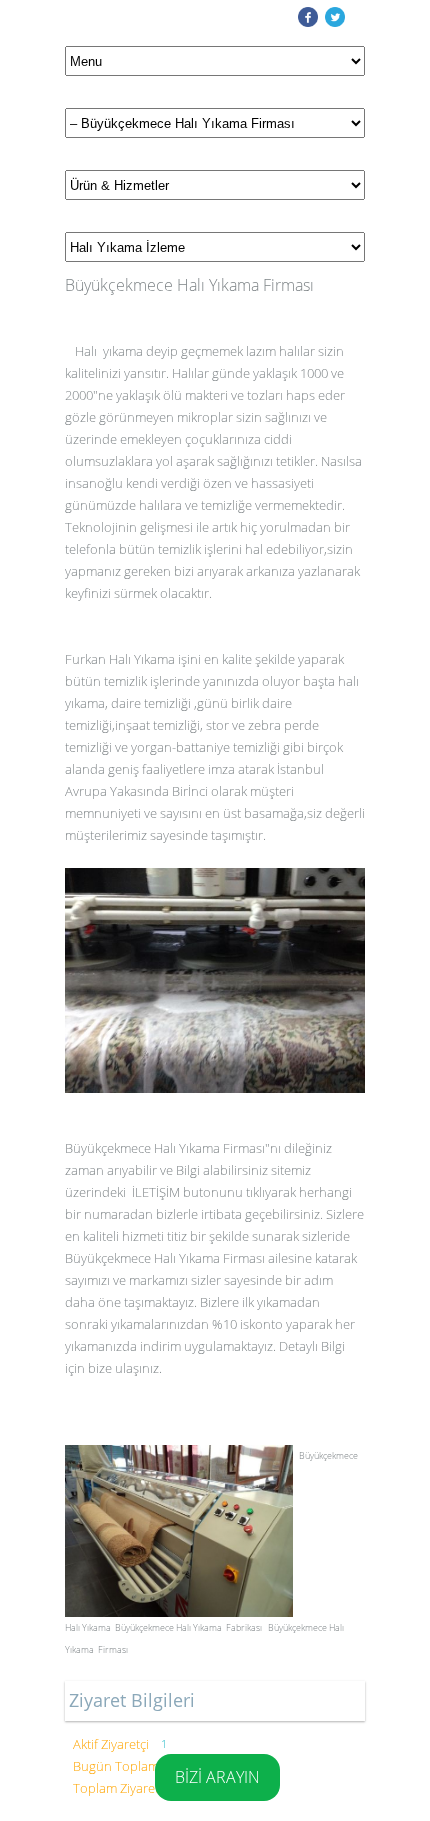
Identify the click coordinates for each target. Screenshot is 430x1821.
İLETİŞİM (156, 1192)
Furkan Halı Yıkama (120, 659)
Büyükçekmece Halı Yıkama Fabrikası (188, 1627)
